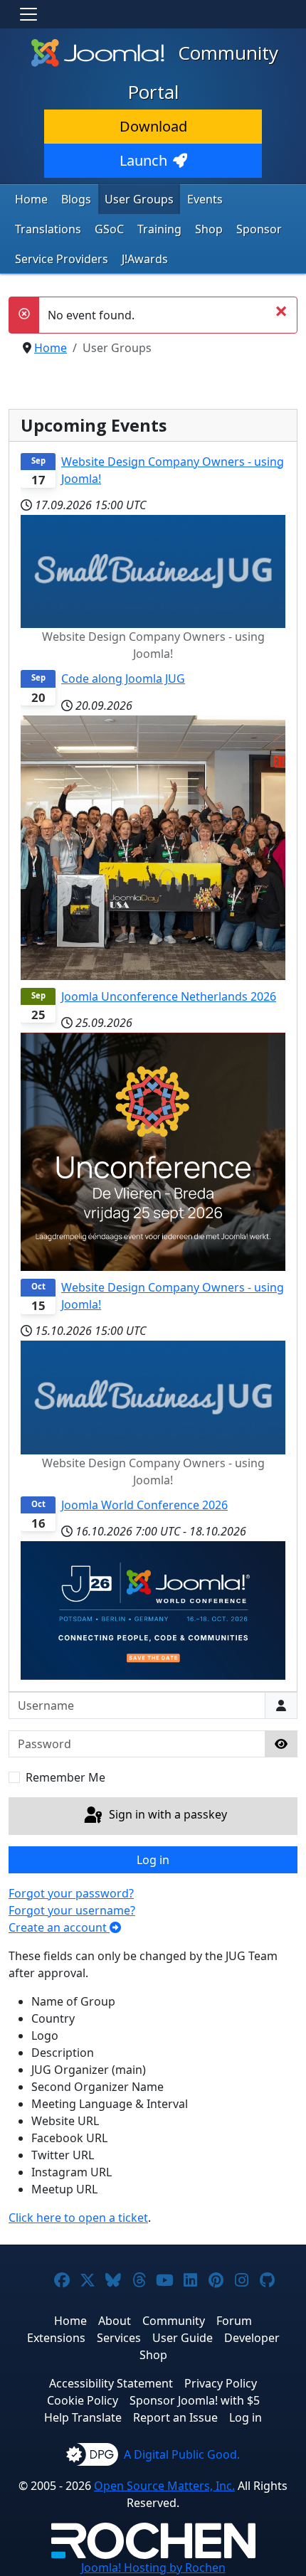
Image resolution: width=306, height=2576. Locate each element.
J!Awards (145, 259)
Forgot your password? (71, 1893)
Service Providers (62, 259)
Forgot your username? (72, 1910)
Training (159, 229)
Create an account (59, 1927)
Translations (48, 229)
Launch (143, 160)
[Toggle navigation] (28, 14)
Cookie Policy (83, 2400)
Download (153, 126)
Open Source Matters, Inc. (164, 2486)
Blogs (76, 199)
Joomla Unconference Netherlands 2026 (169, 996)
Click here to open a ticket (78, 2218)
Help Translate (83, 2417)
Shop (209, 229)
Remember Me (65, 1777)
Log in (153, 1860)
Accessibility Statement (111, 2383)
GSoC (109, 229)
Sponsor (259, 229)
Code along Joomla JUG (123, 678)
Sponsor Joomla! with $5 (195, 2400)
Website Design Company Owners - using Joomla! (173, 470)
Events (205, 199)
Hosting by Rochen (153, 2567)
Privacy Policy (221, 2383)
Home (31, 199)
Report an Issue (175, 2417)
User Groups (139, 199)
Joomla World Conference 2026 (144, 1505)
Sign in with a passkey (167, 1815)
